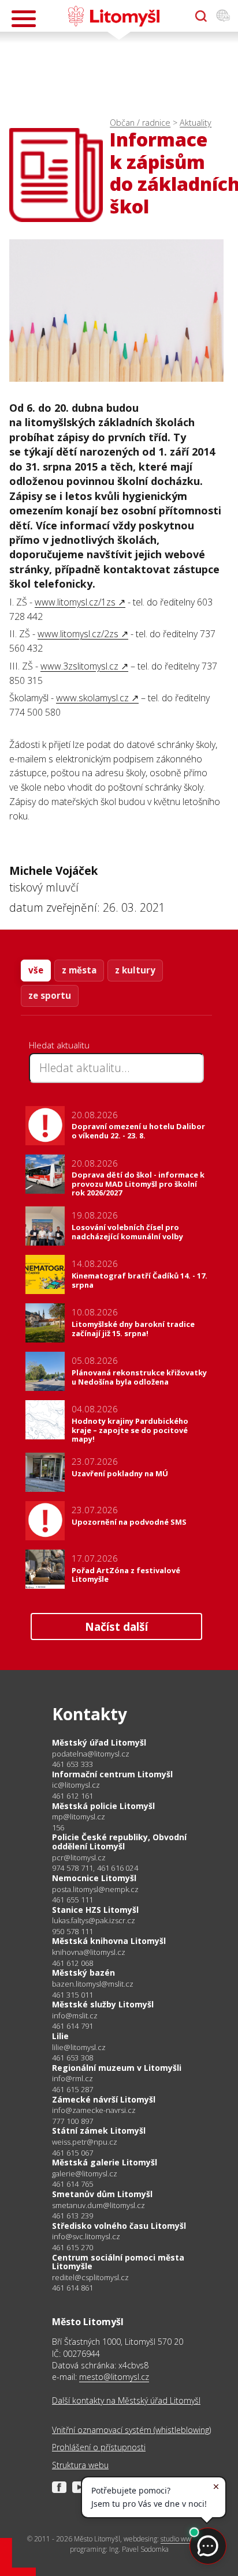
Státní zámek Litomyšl (99, 2131)
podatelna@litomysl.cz (91, 1754)
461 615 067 (72, 2153)
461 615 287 (72, 2089)
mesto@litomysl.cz (114, 2377)
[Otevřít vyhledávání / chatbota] (201, 16)
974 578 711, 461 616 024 (95, 1868)
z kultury (135, 970)
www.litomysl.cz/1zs (75, 602)
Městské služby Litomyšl (103, 2004)
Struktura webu (80, 2465)
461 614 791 (72, 2026)
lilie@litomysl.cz (79, 2047)
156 (58, 1827)
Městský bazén (83, 1973)
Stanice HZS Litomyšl (95, 1910)
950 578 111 (72, 1931)
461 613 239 (72, 2216)
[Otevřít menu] (24, 19)
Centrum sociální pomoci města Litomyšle (118, 2262)
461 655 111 (72, 1900)
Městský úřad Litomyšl (99, 1742)
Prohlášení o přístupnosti (99, 2447)
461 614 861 (72, 2288)
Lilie (60, 2036)
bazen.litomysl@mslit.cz (93, 1984)
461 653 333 (72, 1764)
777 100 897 (72, 2121)
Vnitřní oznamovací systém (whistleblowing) (131, 2430)
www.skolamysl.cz (92, 698)
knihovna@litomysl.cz (89, 1952)
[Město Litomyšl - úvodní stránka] (114, 16)
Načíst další (116, 1627)
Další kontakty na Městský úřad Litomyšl (126, 2400)
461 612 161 (72, 1796)
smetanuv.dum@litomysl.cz (98, 2205)
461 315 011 (72, 1995)
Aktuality (196, 123)
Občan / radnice (140, 123)
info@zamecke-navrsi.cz (94, 2110)
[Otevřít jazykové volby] (223, 16)
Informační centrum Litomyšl (112, 1774)
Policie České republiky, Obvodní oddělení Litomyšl (119, 1842)
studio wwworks (185, 2539)
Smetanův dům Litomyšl (102, 2194)
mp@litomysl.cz (79, 1817)
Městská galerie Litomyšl (105, 2162)
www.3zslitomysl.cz (79, 666)
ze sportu (50, 995)
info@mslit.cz (75, 2016)
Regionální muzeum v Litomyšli (117, 2068)
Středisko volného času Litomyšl (119, 2226)
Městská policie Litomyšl (103, 1806)
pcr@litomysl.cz (79, 1858)
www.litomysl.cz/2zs (78, 634)
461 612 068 (72, 1963)
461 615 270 (72, 2247)
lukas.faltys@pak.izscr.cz (94, 1921)
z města (79, 970)
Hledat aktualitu (59, 1045)
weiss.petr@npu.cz (85, 2142)
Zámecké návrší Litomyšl (104, 2099)
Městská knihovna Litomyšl (109, 1941)
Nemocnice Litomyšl (94, 1878)
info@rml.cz (72, 2079)
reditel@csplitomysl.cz (90, 2278)
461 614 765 (72, 2184)
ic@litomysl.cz (76, 1785)
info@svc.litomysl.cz (86, 2237)
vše (36, 970)
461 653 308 (72, 2058)
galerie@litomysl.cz (85, 2174)
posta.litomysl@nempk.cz (95, 1889)
